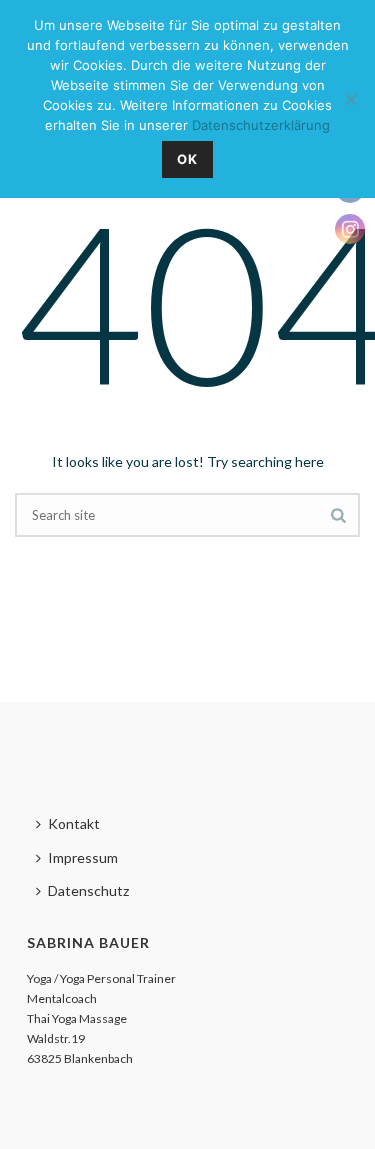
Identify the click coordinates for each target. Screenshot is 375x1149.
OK (187, 159)
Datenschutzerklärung (261, 125)
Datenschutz (88, 890)
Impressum (83, 857)
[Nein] (350, 99)
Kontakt (74, 823)
